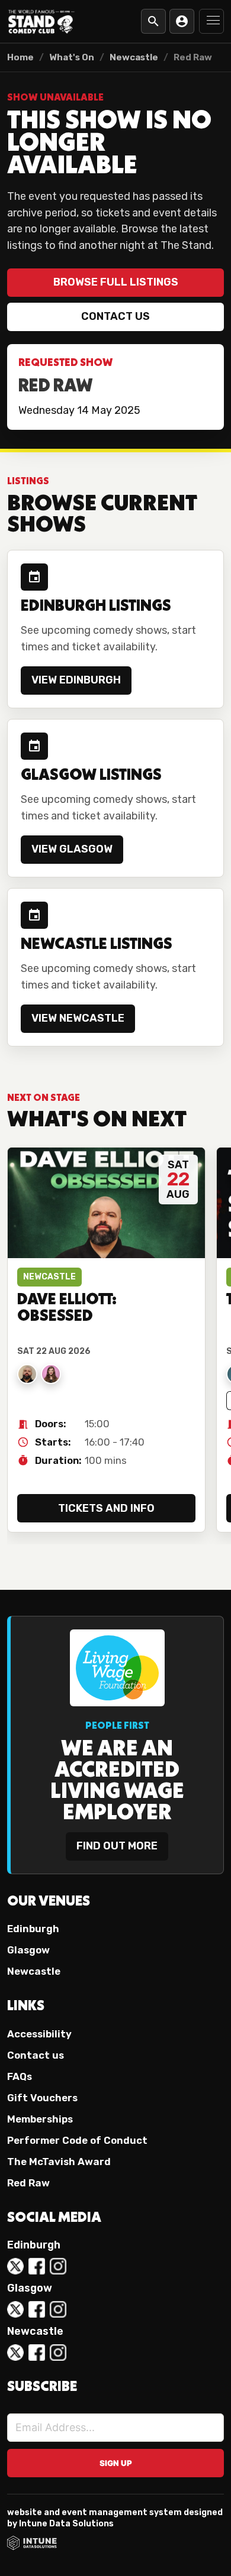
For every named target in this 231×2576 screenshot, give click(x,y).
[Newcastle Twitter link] (15, 2353)
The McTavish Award (59, 2162)
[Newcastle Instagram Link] (58, 2353)
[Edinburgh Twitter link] (15, 2266)
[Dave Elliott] (27, 1374)
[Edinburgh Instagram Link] (58, 2266)
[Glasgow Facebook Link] (37, 2309)
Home (20, 57)
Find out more (117, 1846)
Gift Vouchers (42, 2098)
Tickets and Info (106, 1508)
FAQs (20, 2076)
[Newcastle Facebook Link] (37, 2353)
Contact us (115, 316)
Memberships (40, 2119)
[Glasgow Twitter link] (15, 2309)
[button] (211, 21)
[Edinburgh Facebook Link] (37, 2266)
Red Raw (28, 2183)
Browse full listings (116, 282)
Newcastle (134, 57)
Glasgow (28, 1950)
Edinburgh (33, 1929)
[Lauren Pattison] (51, 1374)
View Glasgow (72, 849)
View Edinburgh (76, 680)
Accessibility (39, 2034)
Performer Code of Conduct (77, 2140)
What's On (72, 57)
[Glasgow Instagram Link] (58, 2309)
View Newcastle (78, 1018)
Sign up (116, 2463)
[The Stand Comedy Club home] (41, 21)
